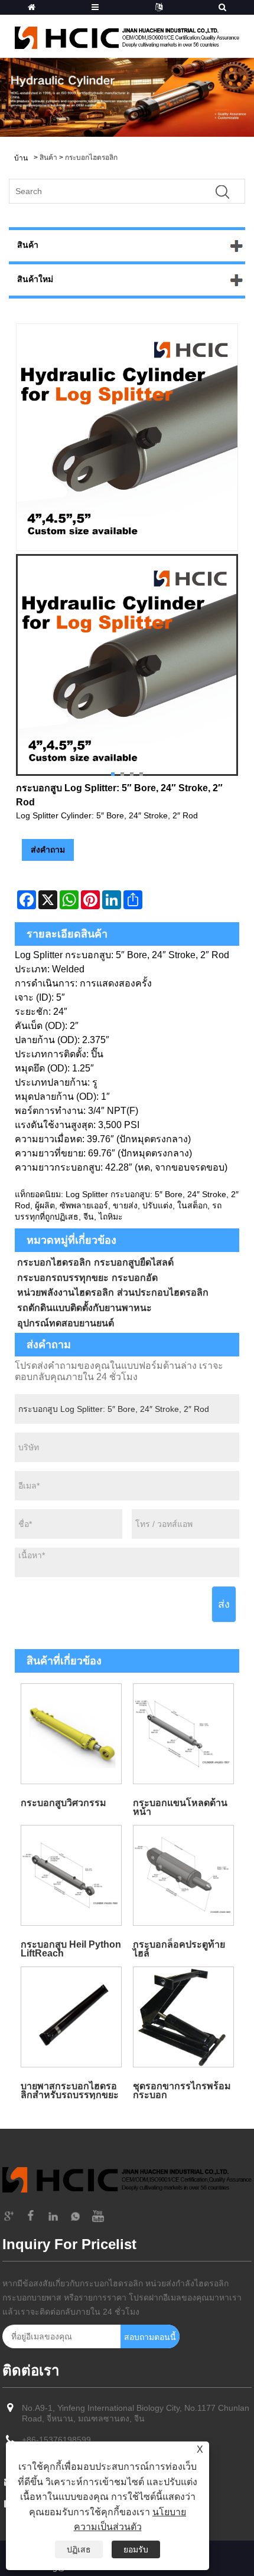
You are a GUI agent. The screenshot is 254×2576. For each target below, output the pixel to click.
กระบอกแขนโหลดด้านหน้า (180, 1807)
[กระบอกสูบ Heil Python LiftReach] (71, 1875)
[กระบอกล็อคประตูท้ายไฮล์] (183, 1875)
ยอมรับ (136, 2549)
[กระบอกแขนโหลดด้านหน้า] (183, 1733)
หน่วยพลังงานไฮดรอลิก (66, 1292)
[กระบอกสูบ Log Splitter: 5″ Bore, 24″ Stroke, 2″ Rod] (127, 665)
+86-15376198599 (56, 2440)
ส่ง (224, 1604)
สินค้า (48, 158)
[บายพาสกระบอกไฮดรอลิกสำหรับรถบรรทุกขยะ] (71, 2017)
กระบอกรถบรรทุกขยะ (63, 1278)
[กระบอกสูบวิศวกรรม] (71, 1733)
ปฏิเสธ (79, 2549)
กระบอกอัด (135, 1278)
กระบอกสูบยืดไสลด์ (134, 1262)
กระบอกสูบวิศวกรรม (63, 1803)
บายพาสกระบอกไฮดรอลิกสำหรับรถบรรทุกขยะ (70, 2090)
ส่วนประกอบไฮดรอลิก (163, 1292)
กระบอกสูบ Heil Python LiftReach (71, 1949)
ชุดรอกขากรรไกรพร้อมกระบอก (182, 2090)
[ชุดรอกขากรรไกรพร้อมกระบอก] (183, 2017)
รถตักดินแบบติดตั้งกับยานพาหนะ (84, 1308)
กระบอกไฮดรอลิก (91, 158)
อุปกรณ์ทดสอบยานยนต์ (66, 1323)
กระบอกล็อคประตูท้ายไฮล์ (179, 1949)
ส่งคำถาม (48, 850)
